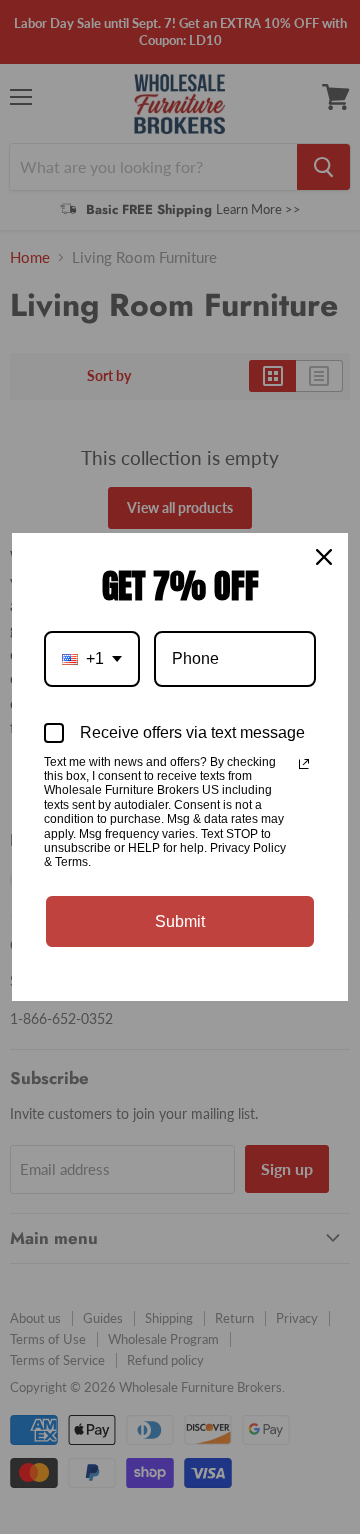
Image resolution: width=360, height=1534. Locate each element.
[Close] (324, 557)
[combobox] (92, 658)
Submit (180, 921)
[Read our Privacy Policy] (304, 764)
